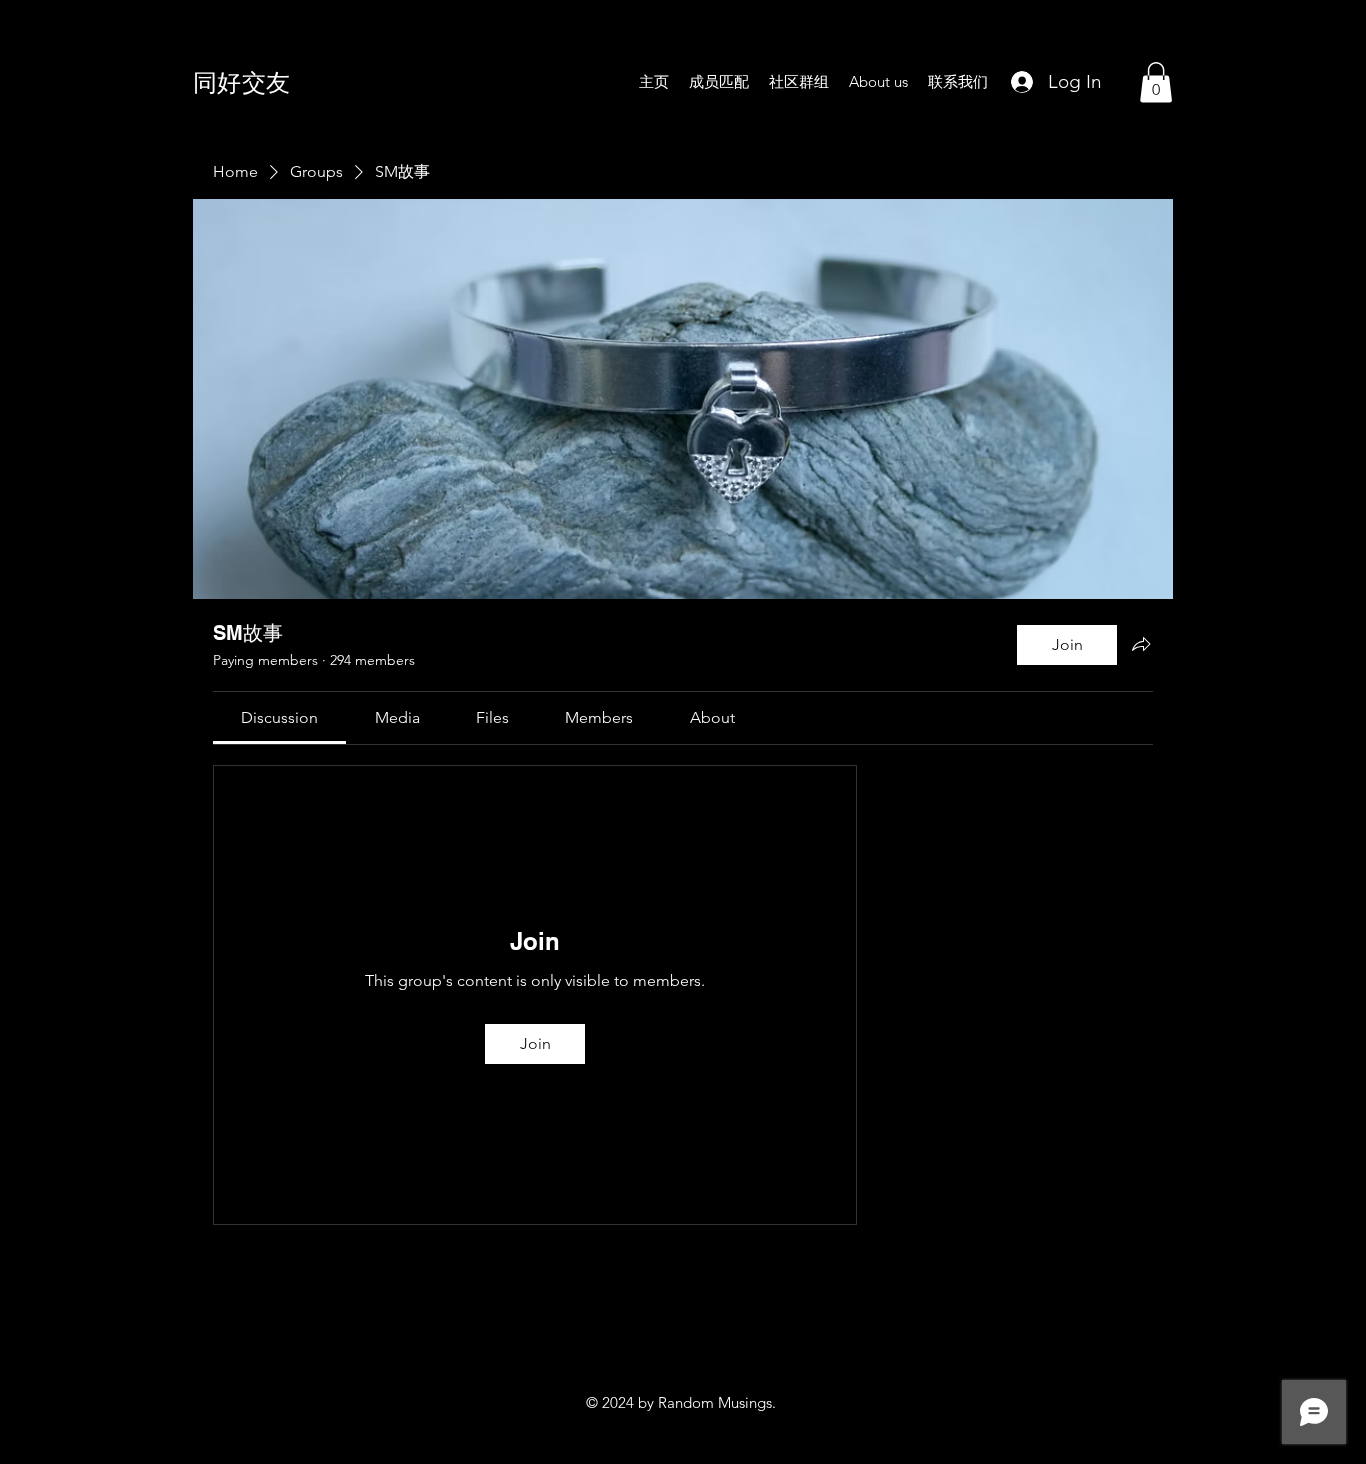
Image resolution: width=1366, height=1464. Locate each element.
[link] (279, 717)
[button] (1156, 82)
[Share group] (1141, 644)
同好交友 (242, 82)
